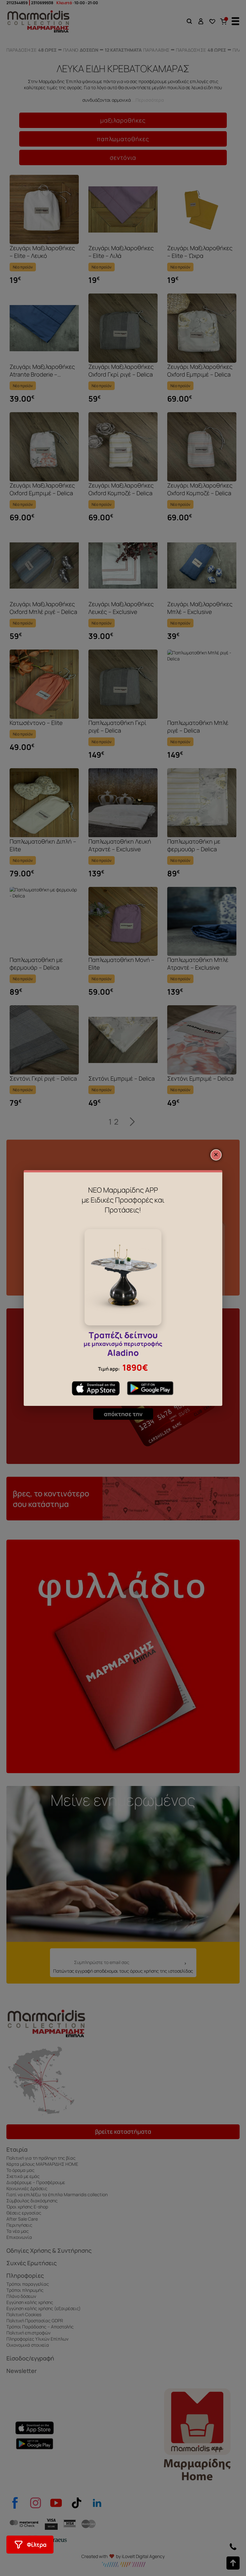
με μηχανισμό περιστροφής (123, 1345)
